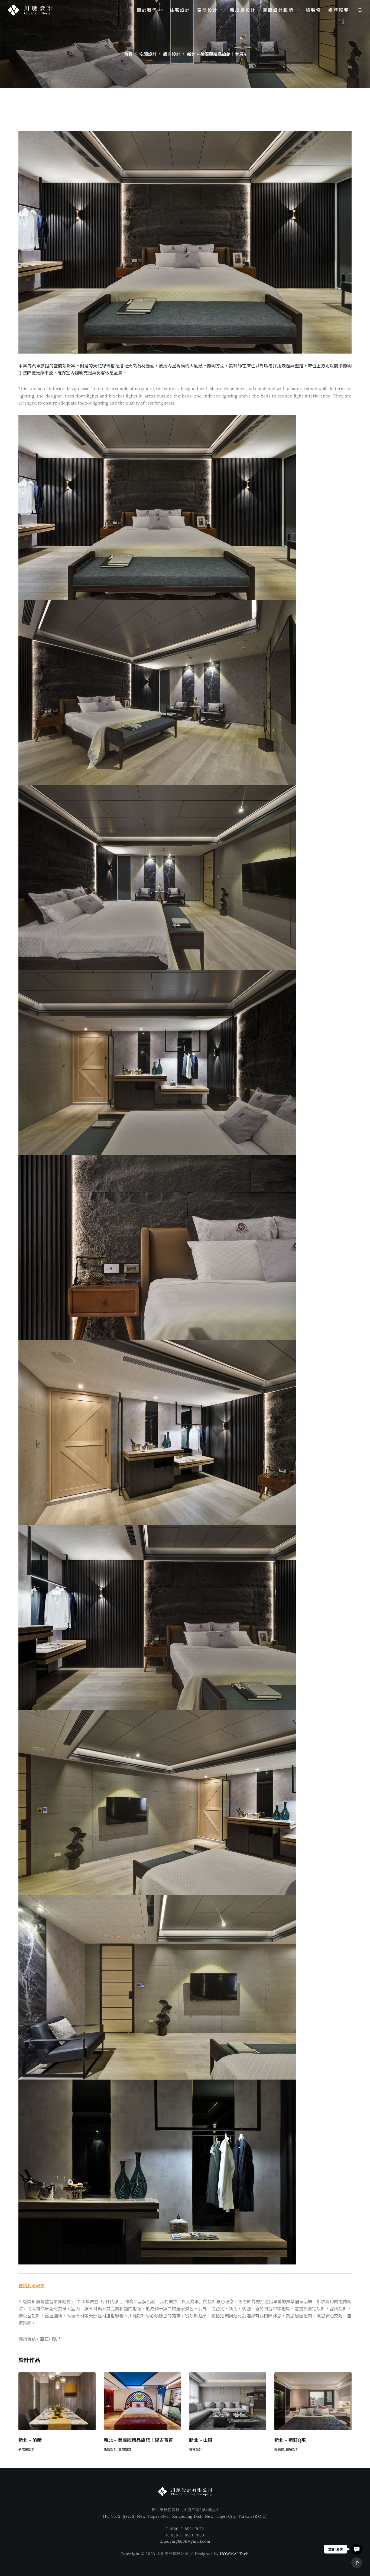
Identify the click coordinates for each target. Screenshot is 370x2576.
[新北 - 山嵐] (228, 2401)
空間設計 (208, 10)
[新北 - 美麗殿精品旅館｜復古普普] (142, 2401)
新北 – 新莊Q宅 (290, 2440)
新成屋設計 (243, 10)
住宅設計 (180, 10)
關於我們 (147, 10)
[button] (357, 2549)
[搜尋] (360, 10)
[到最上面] (357, 2563)
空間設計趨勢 (278, 10)
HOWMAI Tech (234, 2554)
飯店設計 (110, 2449)
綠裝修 (314, 10)
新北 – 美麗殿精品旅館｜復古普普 (138, 2440)
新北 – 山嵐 (201, 2440)
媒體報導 (339, 10)
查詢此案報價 (31, 2286)
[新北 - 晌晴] (57, 2401)
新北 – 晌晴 (30, 2440)
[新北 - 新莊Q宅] (313, 2401)
